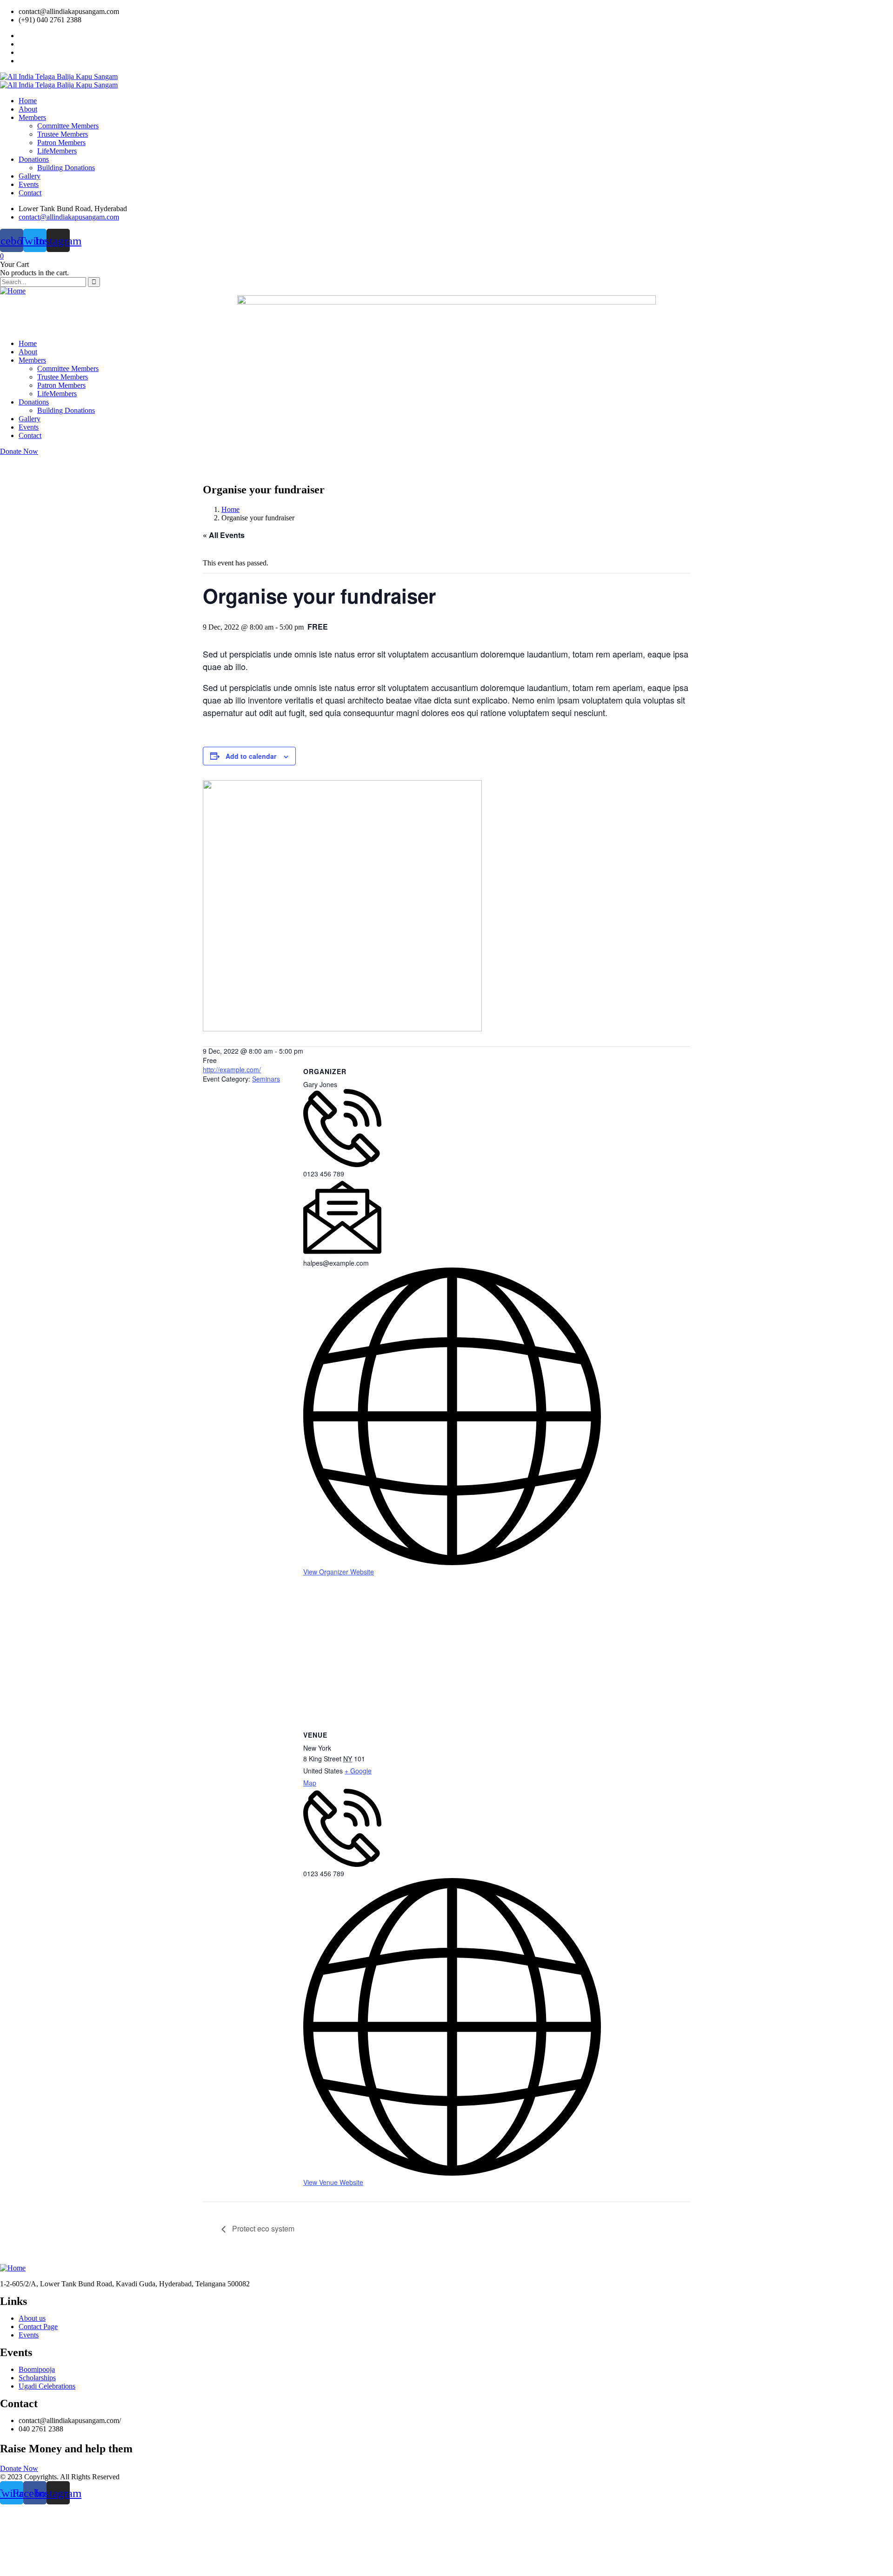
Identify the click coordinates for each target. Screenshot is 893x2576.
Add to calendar (251, 756)
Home (230, 509)
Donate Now (19, 451)
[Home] (13, 291)
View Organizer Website (339, 1572)
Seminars (266, 1079)
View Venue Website (333, 2182)
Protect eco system (262, 2228)
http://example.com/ (232, 1069)
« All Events (224, 535)
